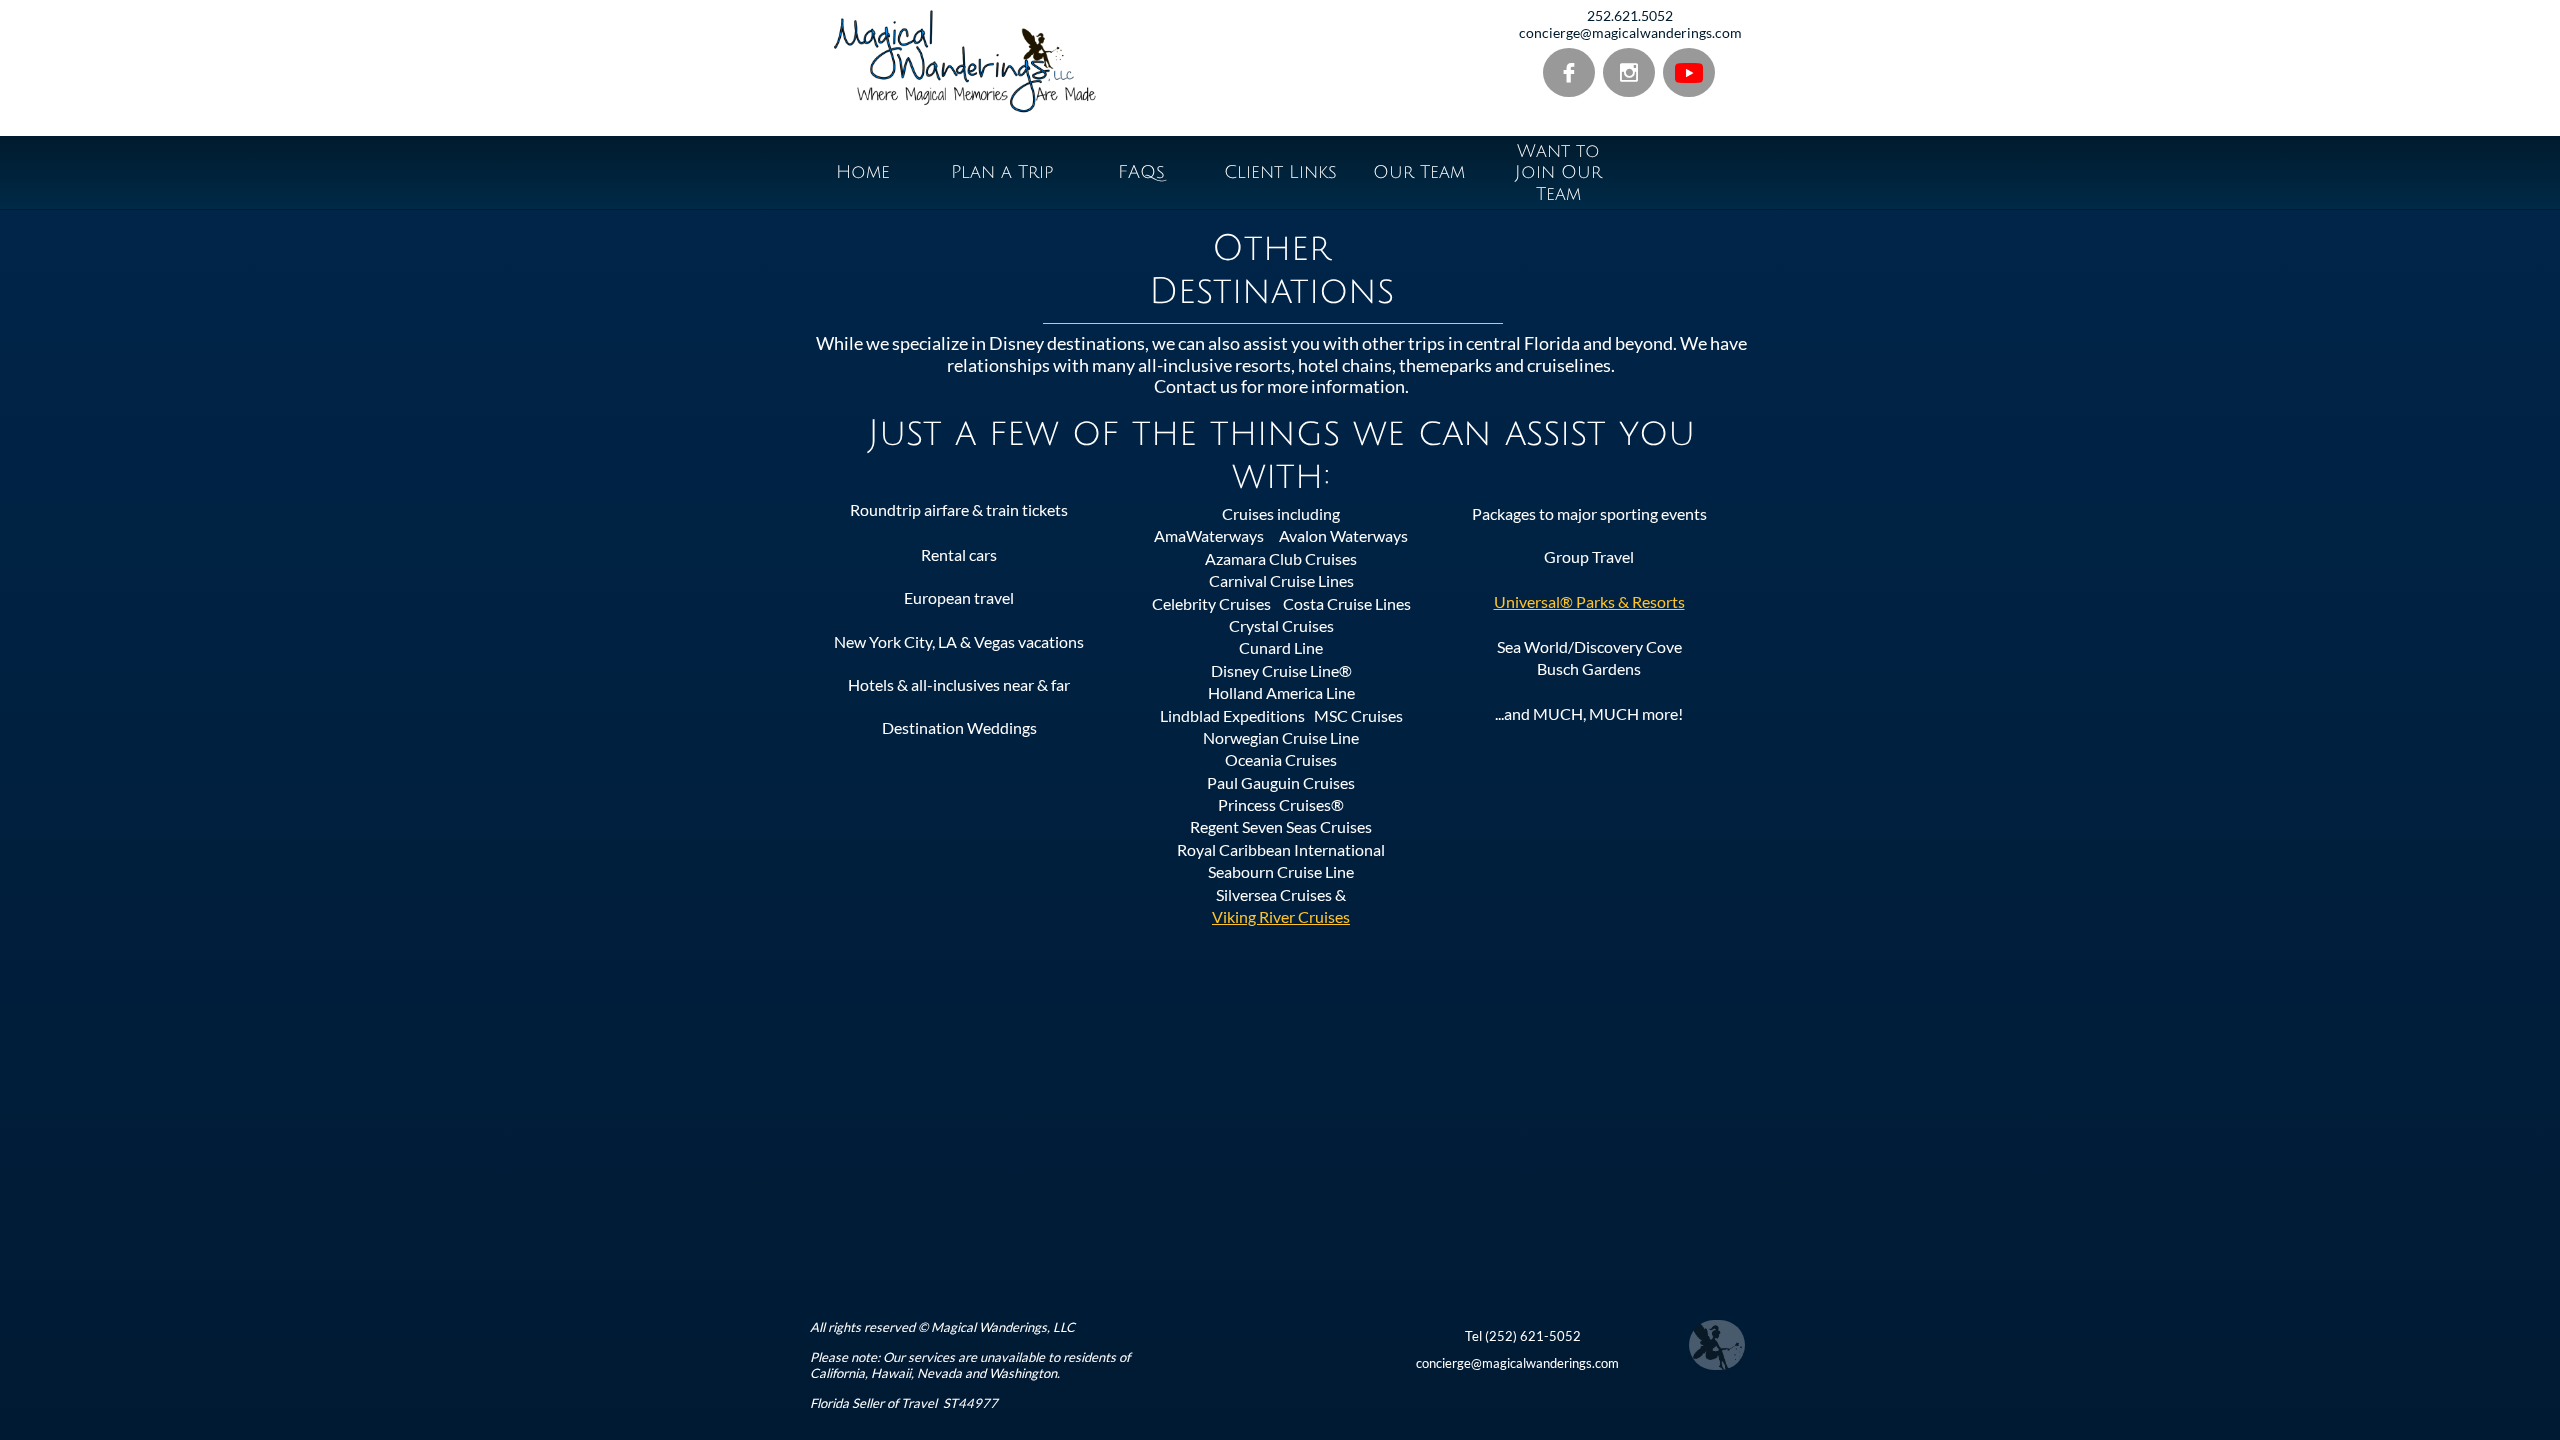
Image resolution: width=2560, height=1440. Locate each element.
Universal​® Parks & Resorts (1589, 601)
